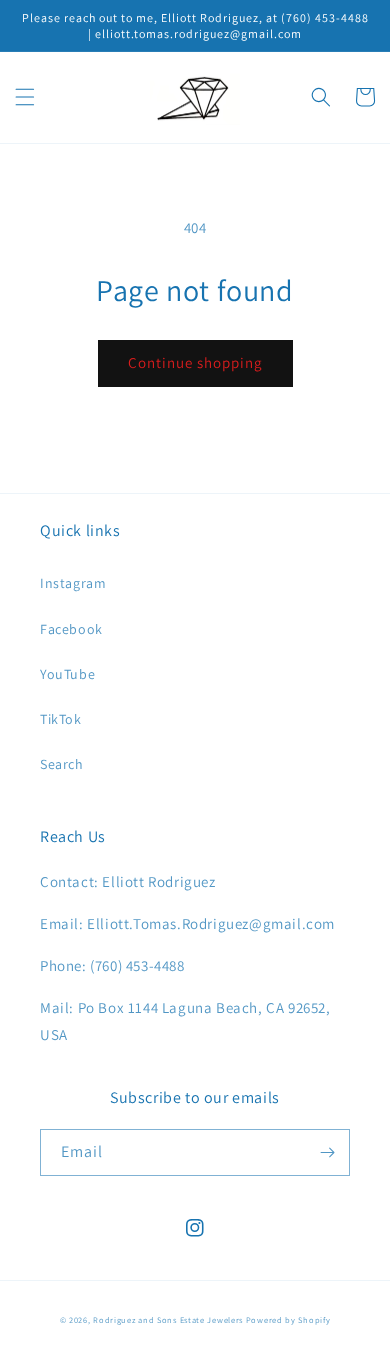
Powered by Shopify (288, 1319)
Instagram (73, 583)
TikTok (61, 719)
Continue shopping (195, 362)
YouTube (67, 674)
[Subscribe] (327, 1152)
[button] (25, 97)
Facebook (71, 629)
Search (62, 764)
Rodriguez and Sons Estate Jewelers (168, 1319)
